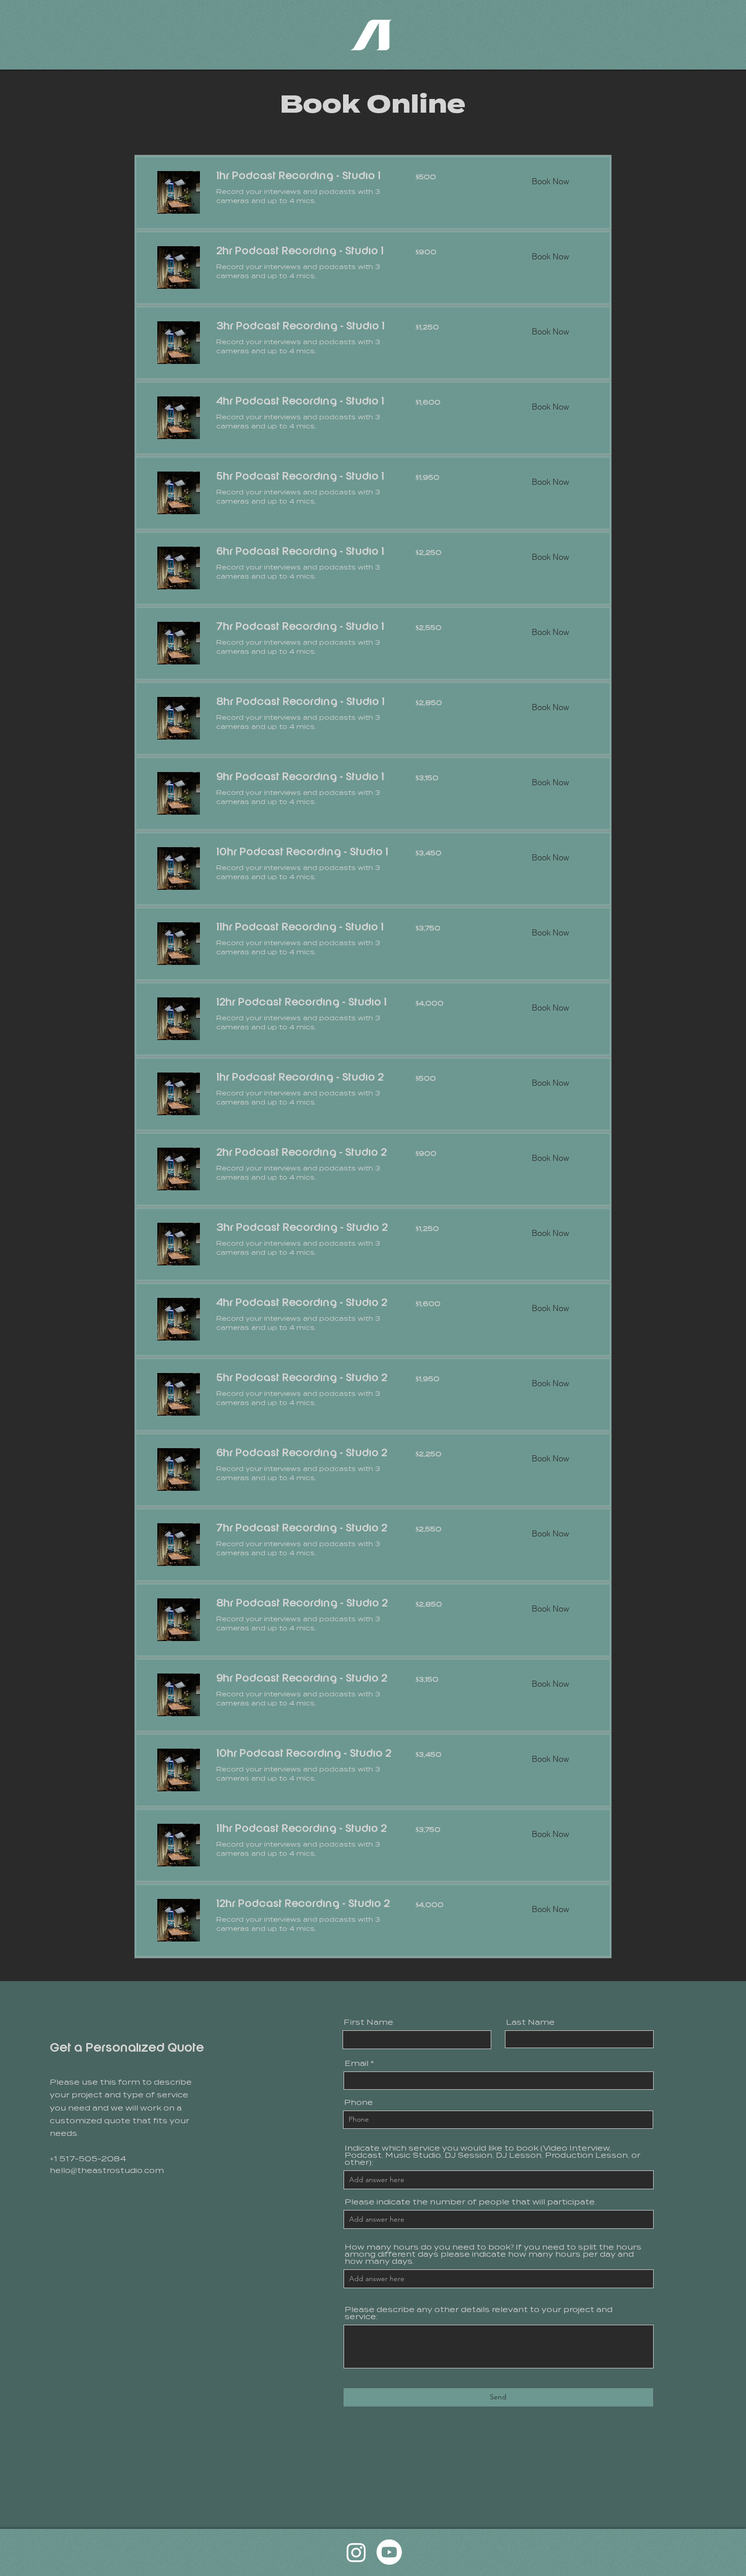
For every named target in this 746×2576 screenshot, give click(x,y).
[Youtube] (389, 2552)
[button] (550, 181)
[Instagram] (356, 2552)
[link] (304, 177)
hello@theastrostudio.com (107, 2170)
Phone (359, 2102)
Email (357, 2063)
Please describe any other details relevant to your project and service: (479, 2313)
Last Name (530, 2022)
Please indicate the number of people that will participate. (470, 2202)
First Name (368, 2022)
